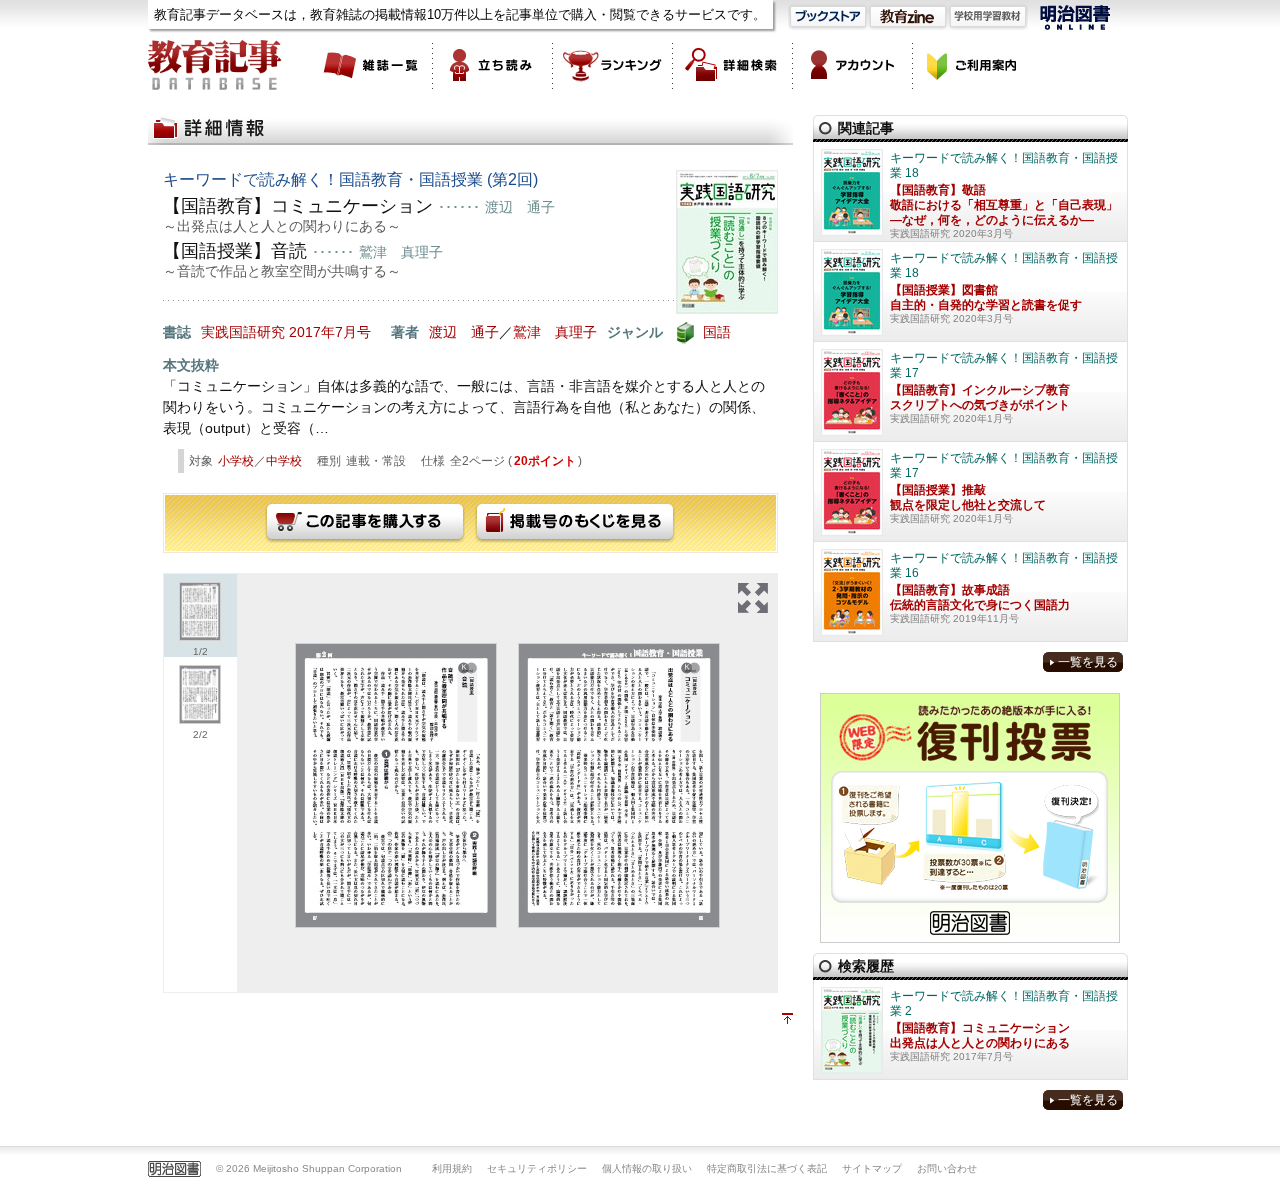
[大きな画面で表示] (753, 598)
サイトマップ (872, 1168)
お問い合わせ (947, 1168)
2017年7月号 (330, 332)
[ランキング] (613, 65)
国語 (717, 332)
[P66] (619, 785)
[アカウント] (853, 65)
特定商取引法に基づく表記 (767, 1168)
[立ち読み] (493, 65)
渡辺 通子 (464, 332)
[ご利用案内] (973, 65)
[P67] (396, 785)
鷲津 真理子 (555, 332)
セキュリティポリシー (537, 1168)
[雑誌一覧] (373, 65)
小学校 (236, 461)
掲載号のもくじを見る (575, 523)
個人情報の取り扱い (647, 1168)
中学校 (284, 461)
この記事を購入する (365, 523)
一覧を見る (1088, 662)
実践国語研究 (243, 332)
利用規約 (452, 1168)
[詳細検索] (733, 65)
